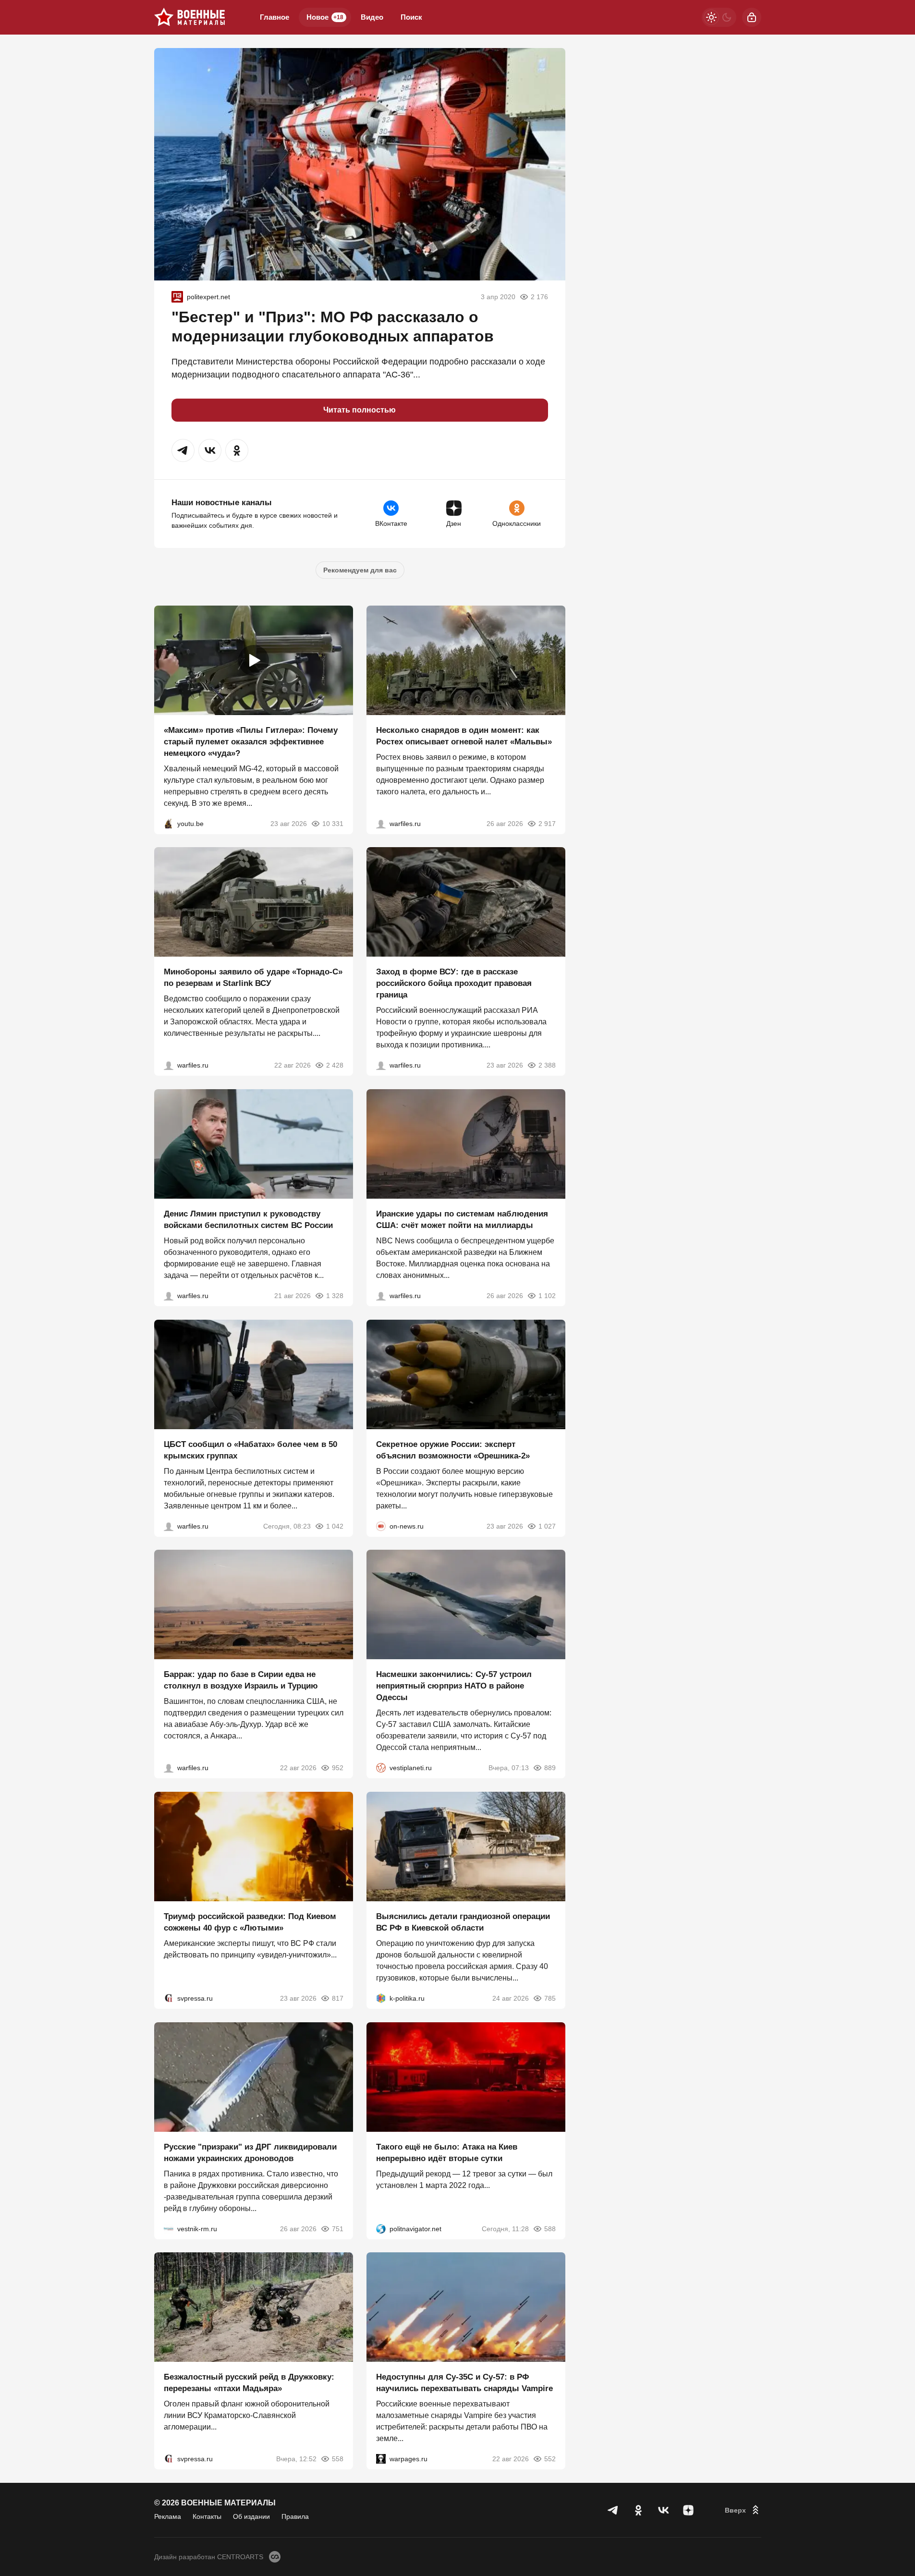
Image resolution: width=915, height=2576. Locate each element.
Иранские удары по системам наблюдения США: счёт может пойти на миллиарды (462, 1220)
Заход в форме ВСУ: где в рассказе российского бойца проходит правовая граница (454, 983)
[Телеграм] (613, 2510)
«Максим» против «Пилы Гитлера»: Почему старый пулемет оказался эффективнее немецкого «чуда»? (251, 741)
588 (550, 2228)
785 (550, 1998)
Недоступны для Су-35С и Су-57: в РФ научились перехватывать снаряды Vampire (464, 2383)
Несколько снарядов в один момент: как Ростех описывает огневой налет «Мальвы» (464, 735)
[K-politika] (381, 1998)
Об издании (251, 2516)
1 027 (547, 1526)
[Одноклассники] (638, 2510)
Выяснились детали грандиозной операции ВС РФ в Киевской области (463, 1922)
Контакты (207, 2516)
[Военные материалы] (190, 17)
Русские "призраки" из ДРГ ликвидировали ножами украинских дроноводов (250, 2152)
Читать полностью (360, 410)
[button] (183, 450)
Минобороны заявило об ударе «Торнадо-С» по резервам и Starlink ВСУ (253, 978)
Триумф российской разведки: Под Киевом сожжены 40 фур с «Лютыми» (250, 1922)
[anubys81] (169, 823)
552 (550, 2459)
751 (338, 2228)
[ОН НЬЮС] (381, 1526)
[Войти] (752, 17)
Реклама (168, 2516)
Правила (295, 2516)
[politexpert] (177, 297)
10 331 (333, 823)
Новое (325, 17)
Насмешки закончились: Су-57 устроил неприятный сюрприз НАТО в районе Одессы (454, 1686)
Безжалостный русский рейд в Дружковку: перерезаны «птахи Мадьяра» (249, 2383)
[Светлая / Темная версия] (719, 17)
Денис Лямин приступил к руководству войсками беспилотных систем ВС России (248, 1220)
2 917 (547, 823)
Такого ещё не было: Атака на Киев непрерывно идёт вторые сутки (447, 2152)
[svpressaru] (169, 1998)
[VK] (663, 2510)
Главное (274, 17)
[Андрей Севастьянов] (381, 823)
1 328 (335, 1296)
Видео (372, 17)
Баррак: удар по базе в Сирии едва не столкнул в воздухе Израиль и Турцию (241, 1680)
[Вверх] (743, 2510)
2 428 (335, 1065)
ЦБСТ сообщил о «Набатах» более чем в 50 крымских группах (250, 1450)
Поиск (411, 17)
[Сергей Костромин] (169, 1065)
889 (550, 1768)
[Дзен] (688, 2510)
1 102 (547, 1296)
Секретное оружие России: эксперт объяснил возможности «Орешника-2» (453, 1450)
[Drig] (169, 2228)
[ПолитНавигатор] (381, 2228)
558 (338, 2459)
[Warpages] (381, 2459)
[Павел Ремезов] (381, 1065)
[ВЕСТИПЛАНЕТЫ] (381, 1768)
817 (338, 1998)
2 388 (547, 1065)
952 (338, 1768)
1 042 (335, 1526)
